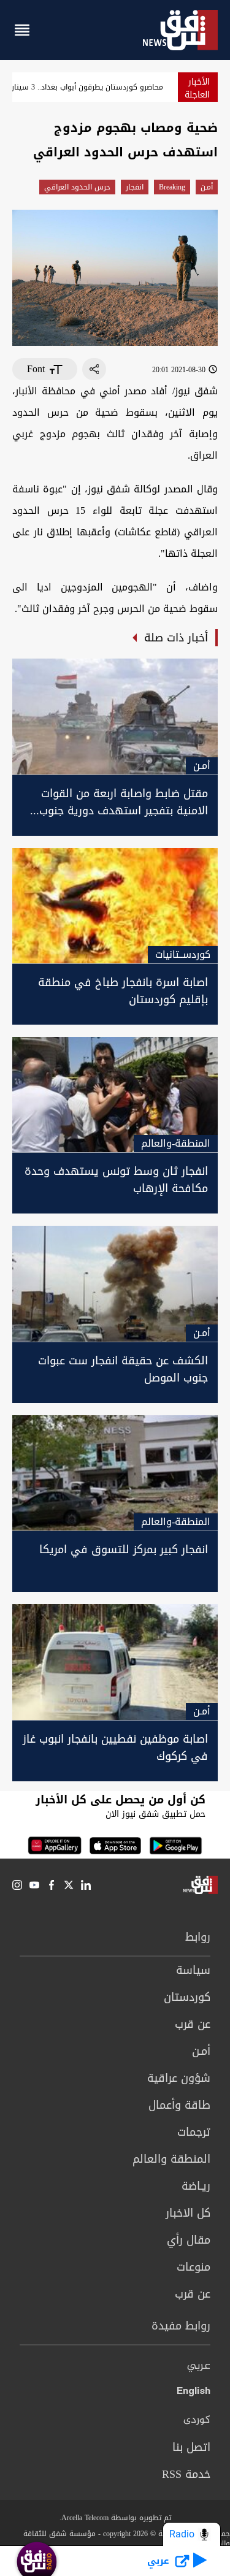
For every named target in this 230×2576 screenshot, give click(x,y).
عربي (199, 2366)
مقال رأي (189, 2240)
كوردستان (187, 1997)
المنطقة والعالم (171, 2159)
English (194, 2393)
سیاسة (193, 1970)
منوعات (194, 2267)
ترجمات (194, 2132)
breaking (172, 187)
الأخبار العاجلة (197, 88)
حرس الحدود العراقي (77, 187)
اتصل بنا (191, 2447)
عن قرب (193, 2024)
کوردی (197, 2420)
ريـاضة (196, 2186)
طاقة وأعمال (179, 2105)
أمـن (207, 187)
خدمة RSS (186, 2474)
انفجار (135, 187)
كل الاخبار (188, 2213)
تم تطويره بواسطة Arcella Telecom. (115, 2518)
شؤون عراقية (179, 2078)
